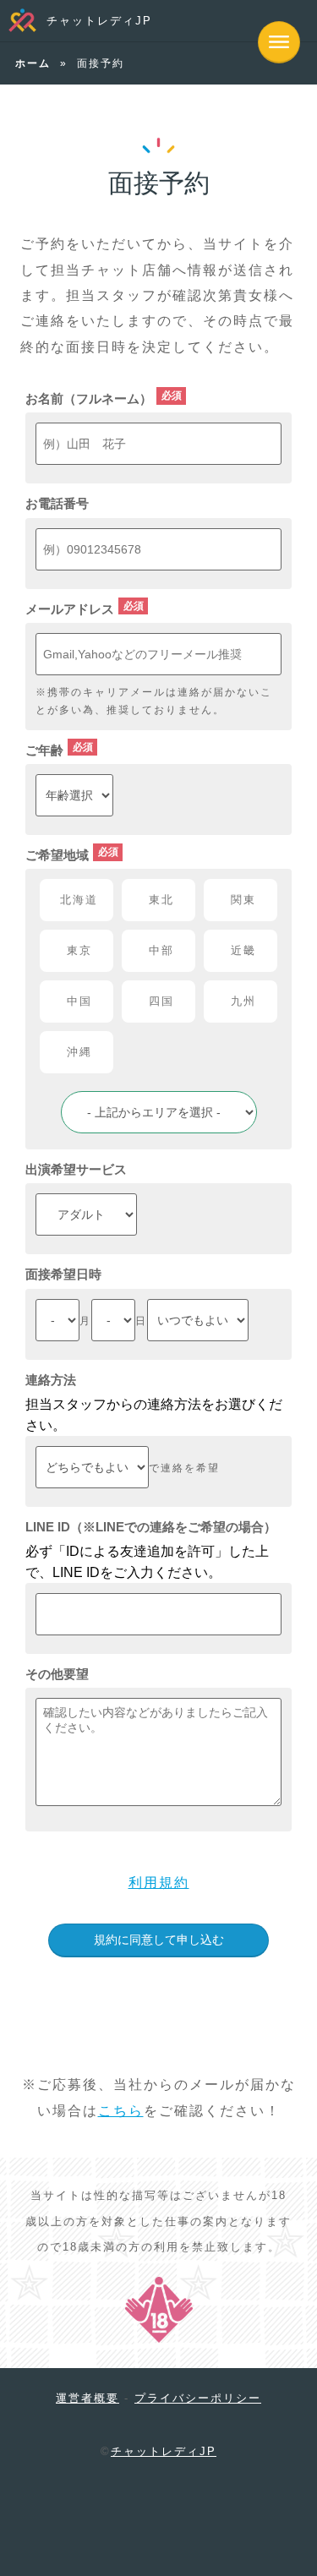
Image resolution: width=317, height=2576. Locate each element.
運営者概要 (87, 2398)
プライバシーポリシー (198, 2398)
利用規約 (159, 1883)
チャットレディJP (99, 21)
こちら (121, 2111)
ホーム (33, 63)
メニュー (279, 42)
